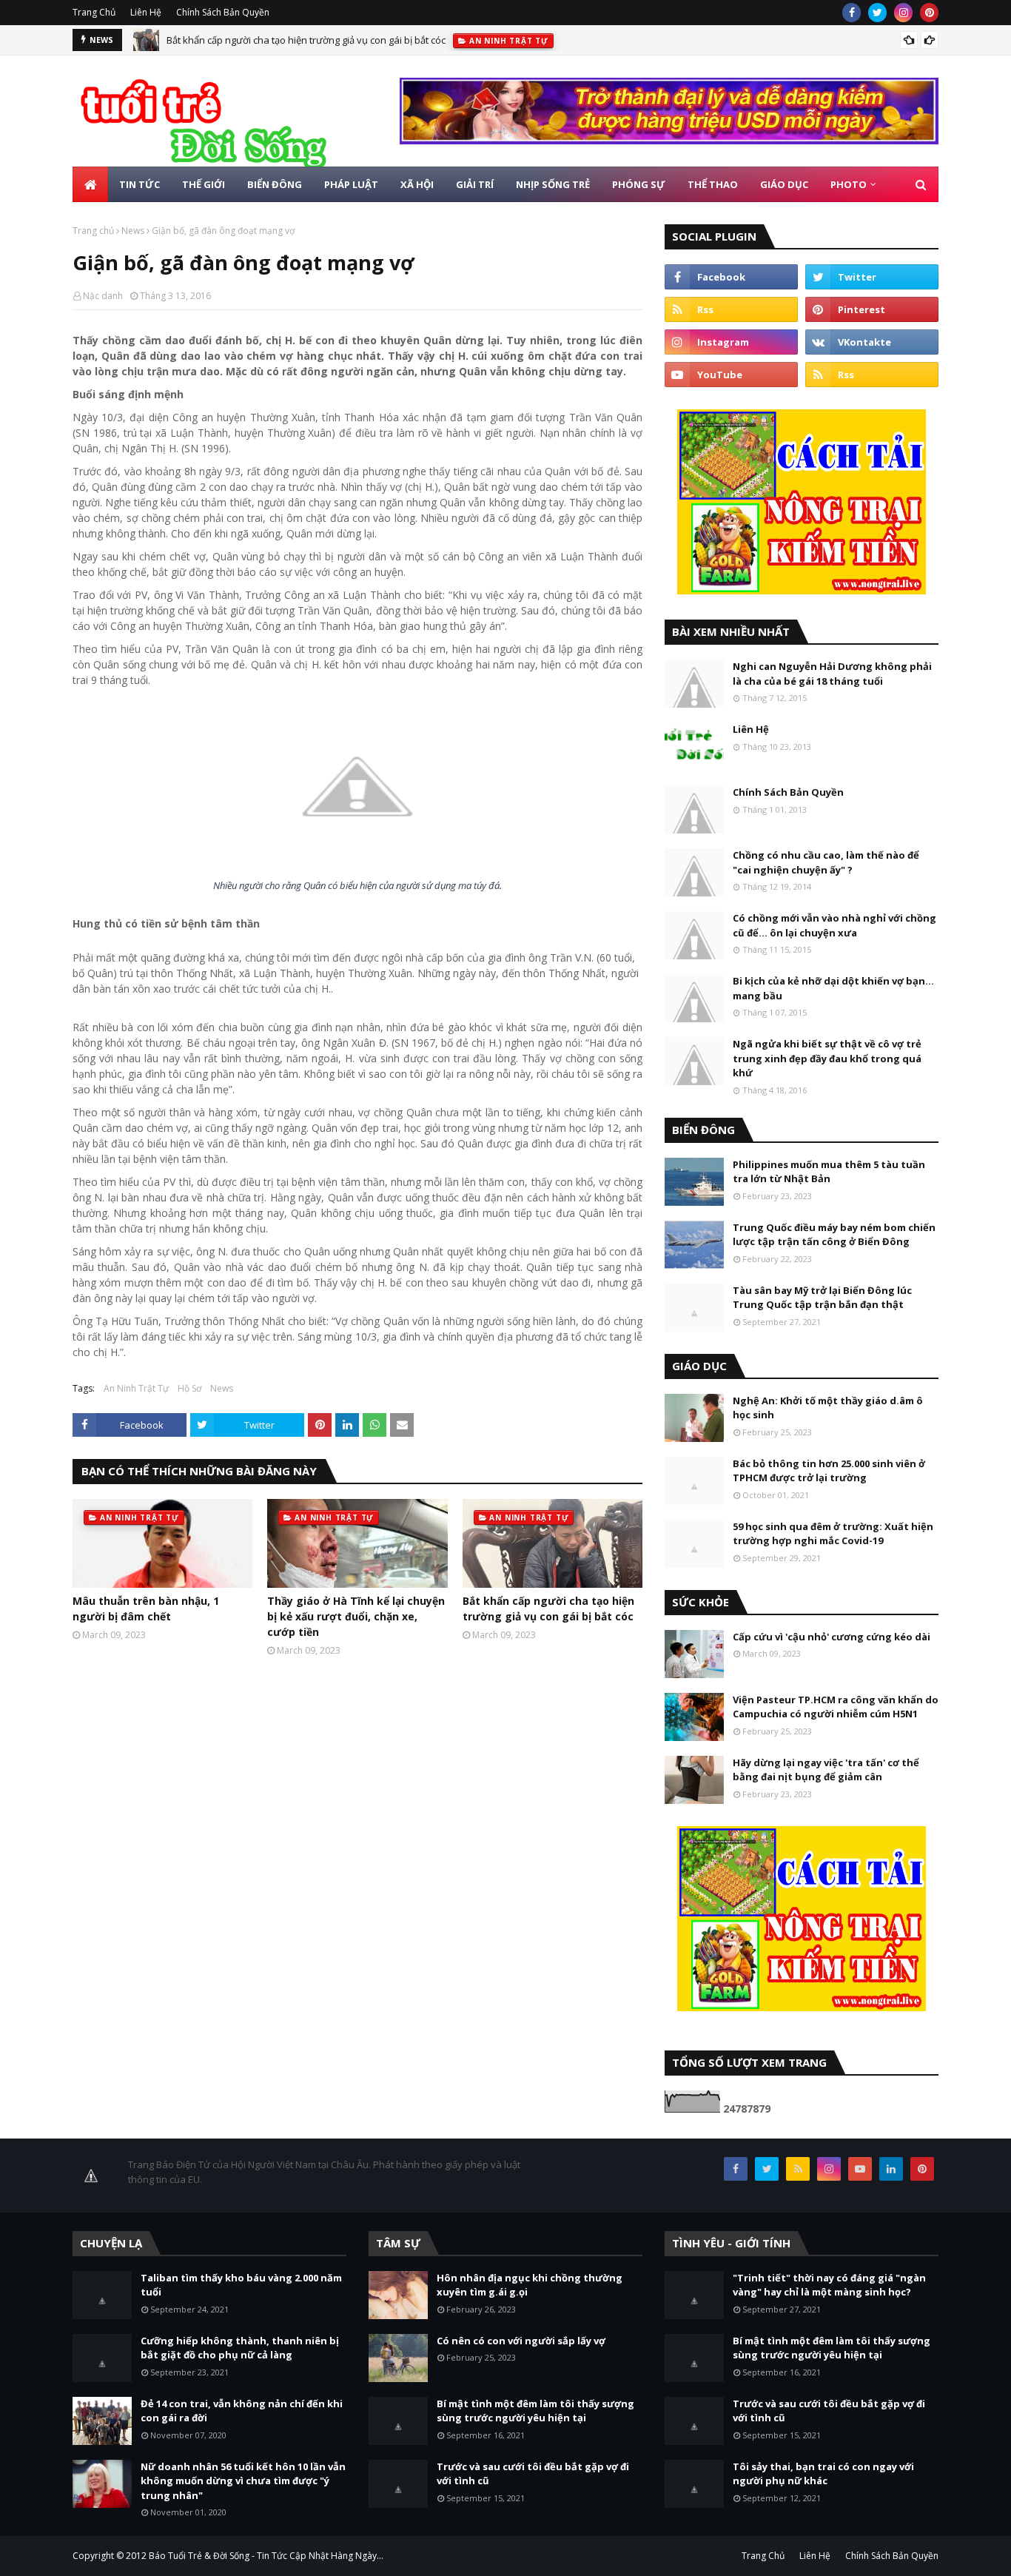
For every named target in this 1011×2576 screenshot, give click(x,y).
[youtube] (731, 375)
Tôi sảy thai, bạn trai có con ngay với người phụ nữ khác (823, 2474)
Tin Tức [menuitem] (140, 184)
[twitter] (877, 13)
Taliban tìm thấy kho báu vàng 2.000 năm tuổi (241, 2285)
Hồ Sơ (189, 1388)
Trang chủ (93, 231)
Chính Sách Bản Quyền (223, 12)
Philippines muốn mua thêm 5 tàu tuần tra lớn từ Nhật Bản (829, 1172)
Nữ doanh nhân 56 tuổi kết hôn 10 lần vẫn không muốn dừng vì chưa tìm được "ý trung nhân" (243, 2481)
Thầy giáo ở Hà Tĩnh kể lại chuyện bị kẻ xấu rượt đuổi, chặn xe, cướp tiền (356, 1616)
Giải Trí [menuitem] (475, 184)
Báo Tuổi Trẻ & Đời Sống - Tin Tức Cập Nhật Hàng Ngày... (266, 2556)
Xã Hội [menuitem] (417, 184)
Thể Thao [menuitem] (713, 184)
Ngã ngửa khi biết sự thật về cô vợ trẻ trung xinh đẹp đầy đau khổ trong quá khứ (827, 1058)
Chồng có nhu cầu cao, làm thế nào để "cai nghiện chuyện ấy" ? (826, 862)
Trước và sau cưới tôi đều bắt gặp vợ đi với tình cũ (533, 2474)
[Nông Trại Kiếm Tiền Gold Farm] (669, 140)
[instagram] (903, 13)
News (133, 231)
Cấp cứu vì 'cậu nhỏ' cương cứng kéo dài (832, 1637)
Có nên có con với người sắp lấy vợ (521, 2341)
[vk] (872, 342)
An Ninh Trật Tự (136, 1388)
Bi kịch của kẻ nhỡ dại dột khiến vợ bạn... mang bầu (833, 988)
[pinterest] (929, 13)
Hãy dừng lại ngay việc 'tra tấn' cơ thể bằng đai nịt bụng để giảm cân (826, 1770)
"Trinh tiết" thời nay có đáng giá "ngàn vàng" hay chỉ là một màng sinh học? (829, 2285)
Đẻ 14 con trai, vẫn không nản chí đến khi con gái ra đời (242, 2411)
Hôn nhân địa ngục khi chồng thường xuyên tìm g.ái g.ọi (530, 2285)
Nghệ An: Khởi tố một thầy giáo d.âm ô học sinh (828, 1408)
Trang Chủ (94, 12)
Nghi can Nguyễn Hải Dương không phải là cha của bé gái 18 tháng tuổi (832, 674)
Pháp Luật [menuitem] (351, 184)
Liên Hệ (146, 12)
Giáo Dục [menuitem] (784, 184)
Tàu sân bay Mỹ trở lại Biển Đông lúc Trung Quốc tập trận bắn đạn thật (822, 1298)
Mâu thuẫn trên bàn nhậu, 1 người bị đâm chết (146, 1609)
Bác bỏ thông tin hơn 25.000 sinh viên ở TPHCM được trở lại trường (829, 1471)
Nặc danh (103, 296)
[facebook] (852, 13)
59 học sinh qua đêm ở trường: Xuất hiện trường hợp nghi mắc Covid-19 (833, 1534)
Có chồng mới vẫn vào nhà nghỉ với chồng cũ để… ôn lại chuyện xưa (834, 925)
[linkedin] (891, 2169)
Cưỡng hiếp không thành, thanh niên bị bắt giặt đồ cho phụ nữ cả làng (240, 2348)
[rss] (731, 309)
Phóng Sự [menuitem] (639, 184)
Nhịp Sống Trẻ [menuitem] (553, 184)
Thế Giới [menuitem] (204, 184)
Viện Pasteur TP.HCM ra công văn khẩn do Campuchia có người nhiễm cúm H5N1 (836, 1707)
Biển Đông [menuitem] (275, 184)
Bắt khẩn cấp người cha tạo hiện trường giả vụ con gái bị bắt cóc (306, 40)
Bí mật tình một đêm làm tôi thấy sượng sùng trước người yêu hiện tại (535, 2411)
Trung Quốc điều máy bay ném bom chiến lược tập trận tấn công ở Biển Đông (834, 1235)
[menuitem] (90, 184)
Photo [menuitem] (849, 184)
